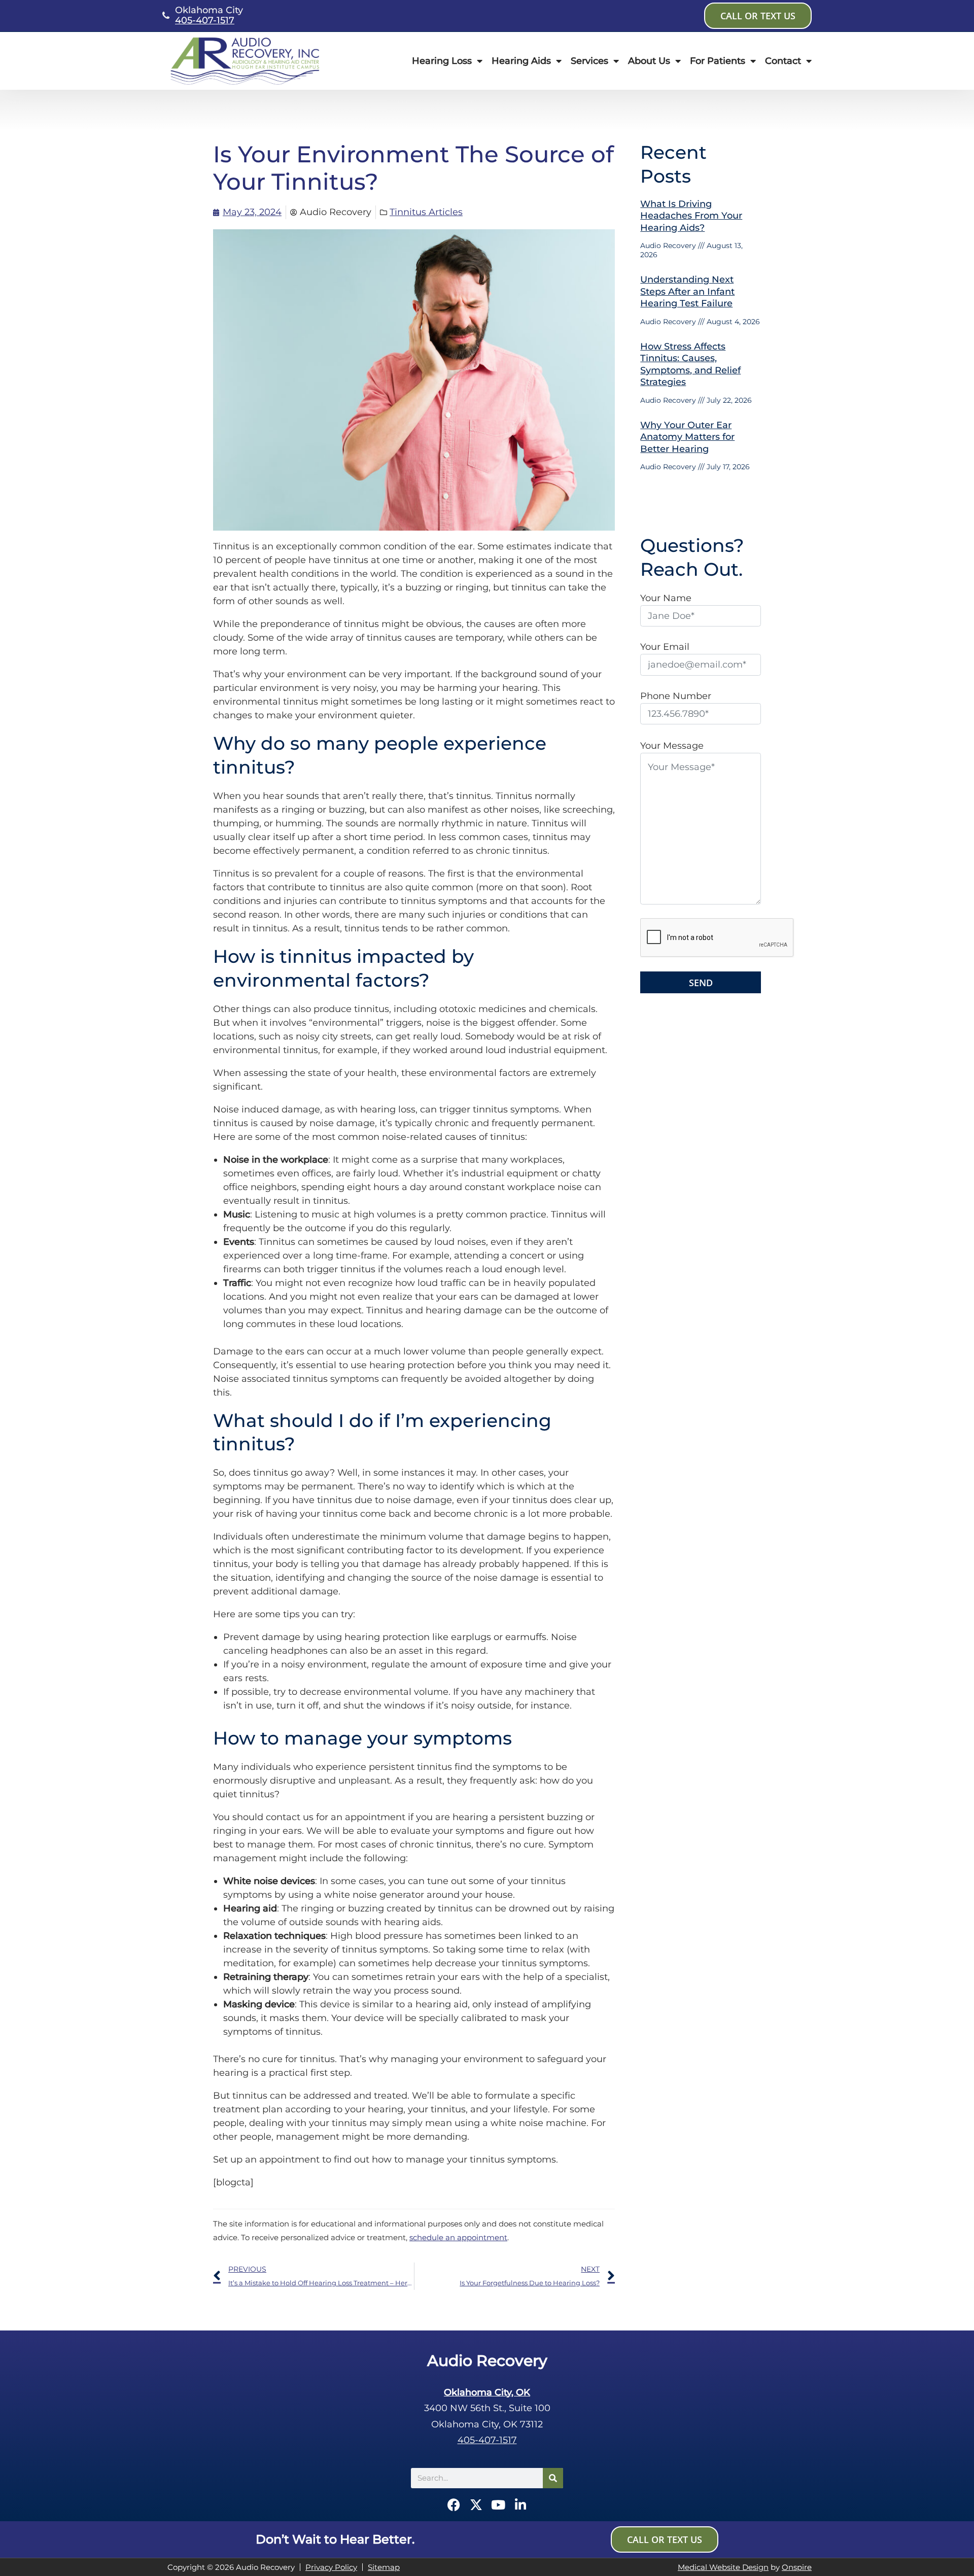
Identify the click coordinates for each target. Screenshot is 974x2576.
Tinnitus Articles (426, 212)
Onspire (797, 2567)
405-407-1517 (205, 20)
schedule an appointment (458, 2237)
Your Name (666, 598)
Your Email (665, 647)
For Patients (718, 61)
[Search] (553, 2478)
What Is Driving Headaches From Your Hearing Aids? (691, 216)
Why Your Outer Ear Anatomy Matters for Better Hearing (687, 437)
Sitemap (384, 2567)
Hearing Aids (521, 61)
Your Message (672, 746)
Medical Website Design (723, 2567)
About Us (649, 61)
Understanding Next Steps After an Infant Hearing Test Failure (687, 291)
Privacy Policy (331, 2567)
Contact (783, 61)
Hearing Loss (442, 61)
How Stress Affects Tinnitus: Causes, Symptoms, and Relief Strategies (690, 364)
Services (589, 61)
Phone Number (676, 696)
